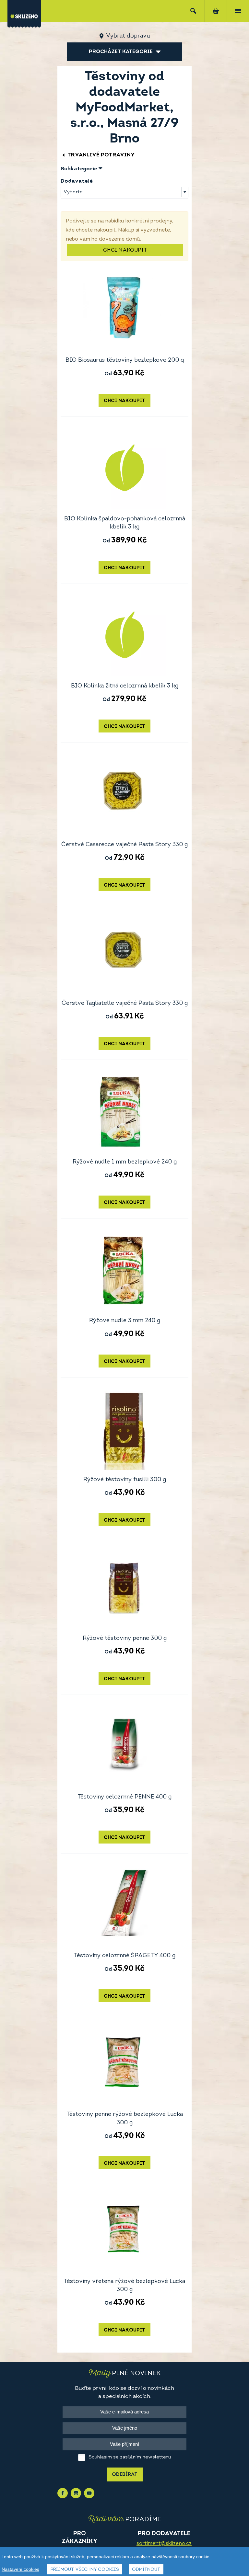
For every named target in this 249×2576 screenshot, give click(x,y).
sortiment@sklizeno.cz (164, 2544)
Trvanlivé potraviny (101, 155)
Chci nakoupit (125, 250)
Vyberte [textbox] (73, 192)
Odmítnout (146, 2570)
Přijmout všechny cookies (85, 2570)
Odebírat (125, 2475)
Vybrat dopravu (128, 36)
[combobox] (124, 192)
